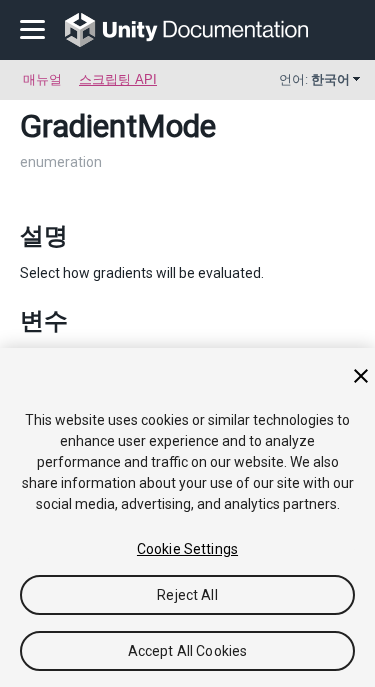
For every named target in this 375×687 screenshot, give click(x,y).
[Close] (361, 376)
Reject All (187, 595)
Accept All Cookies (188, 651)
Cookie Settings (187, 549)
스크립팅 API (118, 79)
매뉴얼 (42, 79)
